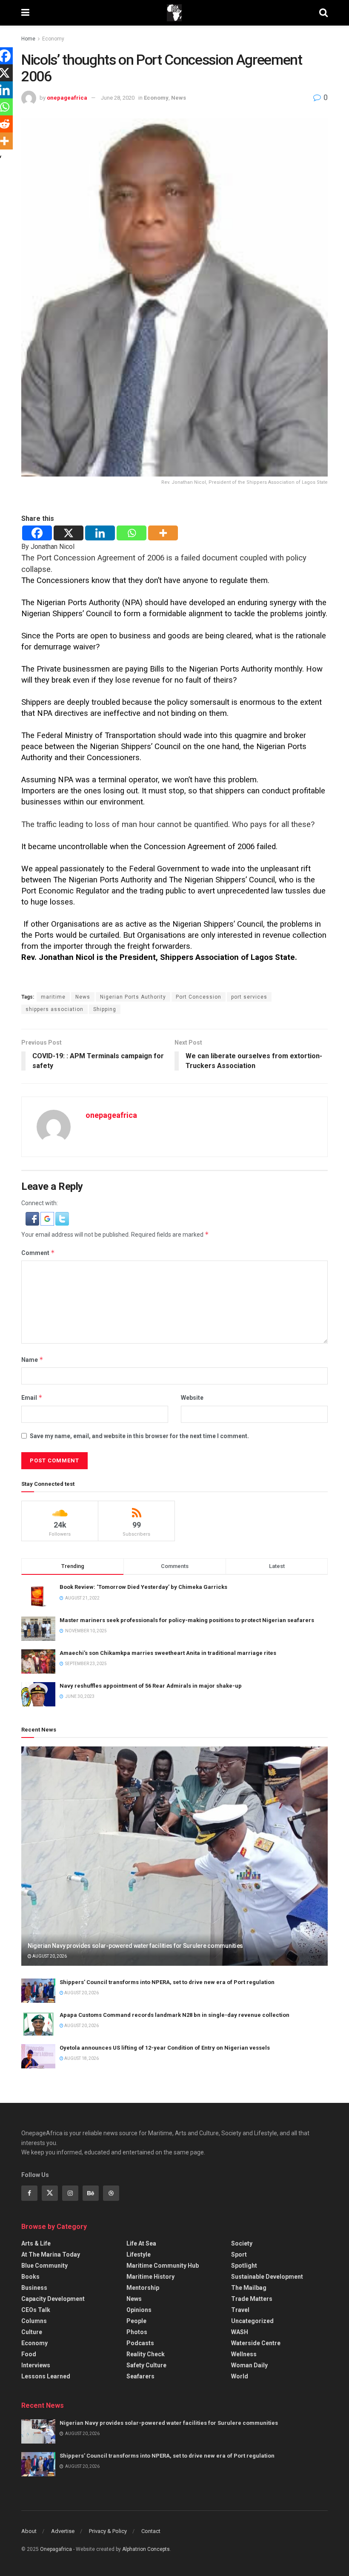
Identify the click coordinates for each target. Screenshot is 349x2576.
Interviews (36, 2365)
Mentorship (143, 2288)
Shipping (105, 1009)
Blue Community (44, 2266)
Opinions (139, 2310)
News (179, 98)
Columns (34, 2321)
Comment (38, 1253)
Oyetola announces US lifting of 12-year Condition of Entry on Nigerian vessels (165, 2048)
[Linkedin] (100, 533)
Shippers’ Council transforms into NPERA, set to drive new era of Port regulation (167, 1982)
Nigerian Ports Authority (133, 997)
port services (249, 997)
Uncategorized (252, 2321)
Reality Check (146, 2354)
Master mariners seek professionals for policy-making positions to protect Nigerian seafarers (187, 1620)
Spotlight (244, 2266)
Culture (32, 2332)
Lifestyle (139, 2254)
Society (242, 2243)
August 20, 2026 (49, 1956)
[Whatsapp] (132, 533)
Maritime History (150, 2277)
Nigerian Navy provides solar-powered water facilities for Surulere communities (135, 1946)
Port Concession (199, 997)
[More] (163, 533)
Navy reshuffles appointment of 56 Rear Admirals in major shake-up (151, 1686)
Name (32, 1360)
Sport (239, 2254)
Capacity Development (53, 2299)
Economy (53, 39)
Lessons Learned (46, 2376)
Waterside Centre (256, 2343)
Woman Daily (249, 2365)
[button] (33, 1218)
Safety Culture (146, 2365)
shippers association (54, 1009)
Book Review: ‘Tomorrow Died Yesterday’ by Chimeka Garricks (143, 1587)
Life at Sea (141, 2243)
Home (28, 39)
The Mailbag (249, 2288)
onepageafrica (67, 98)
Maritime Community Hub (163, 2266)
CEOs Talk (36, 2310)
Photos (137, 2332)
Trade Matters (252, 2299)
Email (32, 1397)
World (240, 2376)
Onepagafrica (56, 2549)
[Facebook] (37, 533)
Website (192, 1398)
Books (30, 2277)
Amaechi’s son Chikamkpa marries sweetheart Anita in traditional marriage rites (168, 1653)
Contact (151, 2531)
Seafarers (140, 2376)
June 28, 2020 (118, 98)
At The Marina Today (51, 2254)
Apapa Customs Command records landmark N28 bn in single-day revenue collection (174, 2015)
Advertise (63, 2531)
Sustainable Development (267, 2277)
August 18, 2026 (81, 2058)
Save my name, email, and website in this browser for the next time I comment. (139, 1436)
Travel (240, 2310)
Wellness (244, 2354)
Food (29, 2354)
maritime (53, 997)
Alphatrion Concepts (146, 2549)
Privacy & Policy (108, 2531)
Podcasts (140, 2343)
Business (34, 2288)
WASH (240, 2332)
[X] (69, 533)
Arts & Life (36, 2243)
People (136, 2321)
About (29, 2531)
